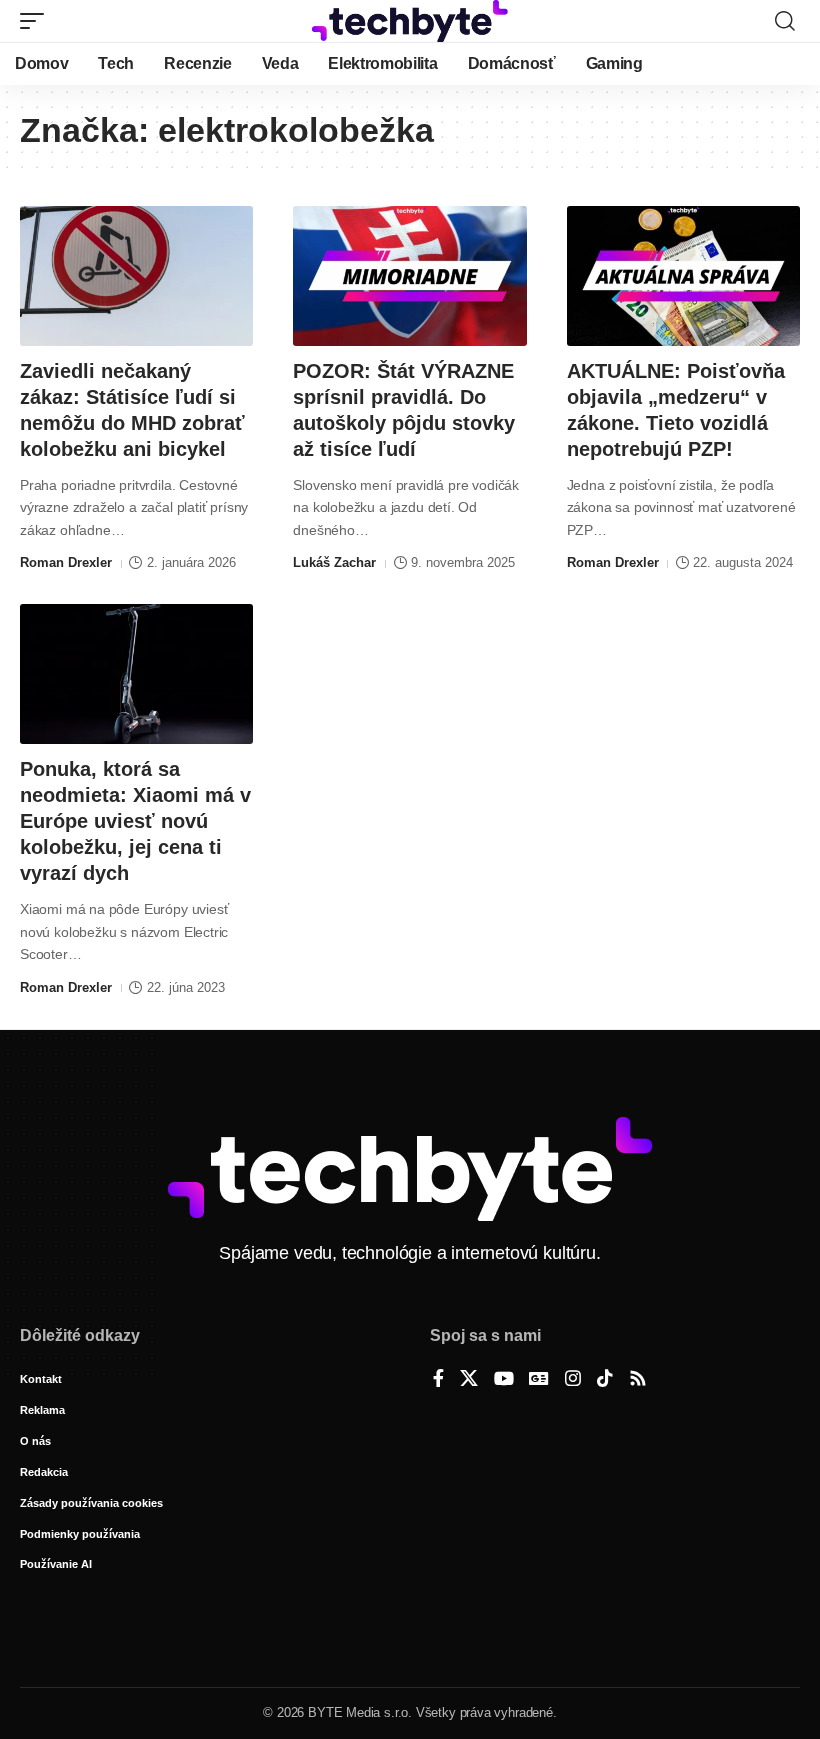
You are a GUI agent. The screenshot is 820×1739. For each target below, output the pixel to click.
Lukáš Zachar (334, 562)
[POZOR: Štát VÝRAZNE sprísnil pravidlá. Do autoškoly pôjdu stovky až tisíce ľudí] (409, 276)
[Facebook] (438, 1380)
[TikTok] (605, 1380)
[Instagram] (573, 1380)
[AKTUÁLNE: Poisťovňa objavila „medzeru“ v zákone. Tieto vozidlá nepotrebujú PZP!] (683, 276)
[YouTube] (504, 1380)
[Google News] (539, 1380)
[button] (37, 21)
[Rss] (638, 1380)
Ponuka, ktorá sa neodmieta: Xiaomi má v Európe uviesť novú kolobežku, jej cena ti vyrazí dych (135, 821)
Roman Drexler (66, 562)
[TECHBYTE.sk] (410, 21)
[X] (469, 1380)
